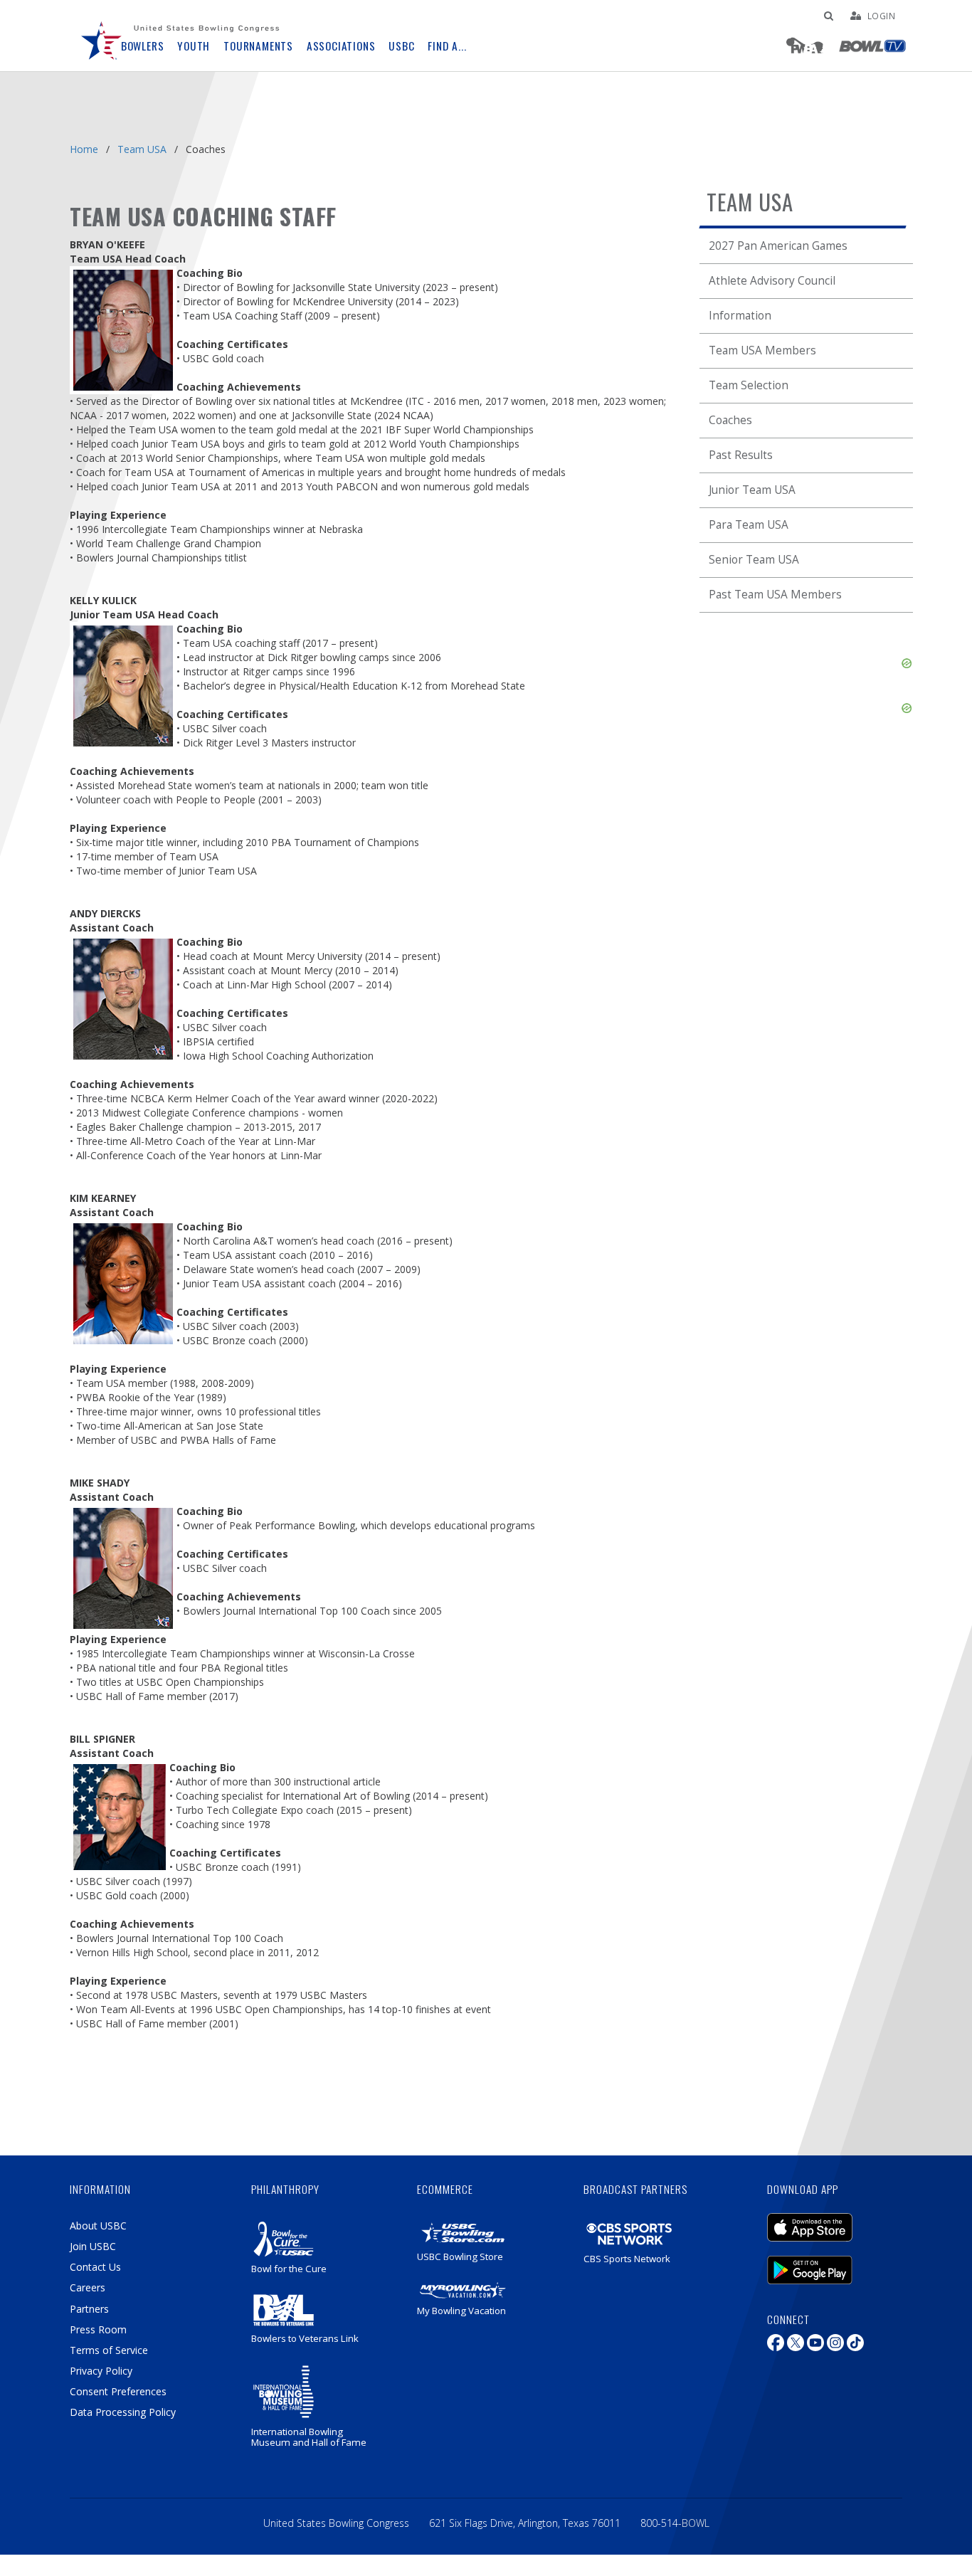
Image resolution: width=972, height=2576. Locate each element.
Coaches (730, 420)
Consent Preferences (118, 2391)
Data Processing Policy (123, 2412)
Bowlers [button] (143, 46)
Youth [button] (194, 46)
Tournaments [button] (258, 46)
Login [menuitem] (882, 16)
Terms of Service (109, 2350)
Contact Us (95, 2267)
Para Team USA (749, 525)
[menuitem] (102, 36)
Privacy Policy (101, 2371)
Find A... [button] (447, 46)
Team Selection (749, 385)
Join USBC (93, 2246)
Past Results (741, 455)
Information (740, 316)
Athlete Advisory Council (772, 281)
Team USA (142, 149)
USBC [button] (401, 46)
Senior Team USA (754, 560)
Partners (89, 2309)
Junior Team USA (752, 490)
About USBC (98, 2226)
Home (84, 149)
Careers (88, 2287)
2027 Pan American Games (778, 246)
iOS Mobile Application (831, 2220)
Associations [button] (341, 46)
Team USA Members (762, 350)
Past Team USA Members (775, 595)
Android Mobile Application (831, 2263)
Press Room (98, 2329)
